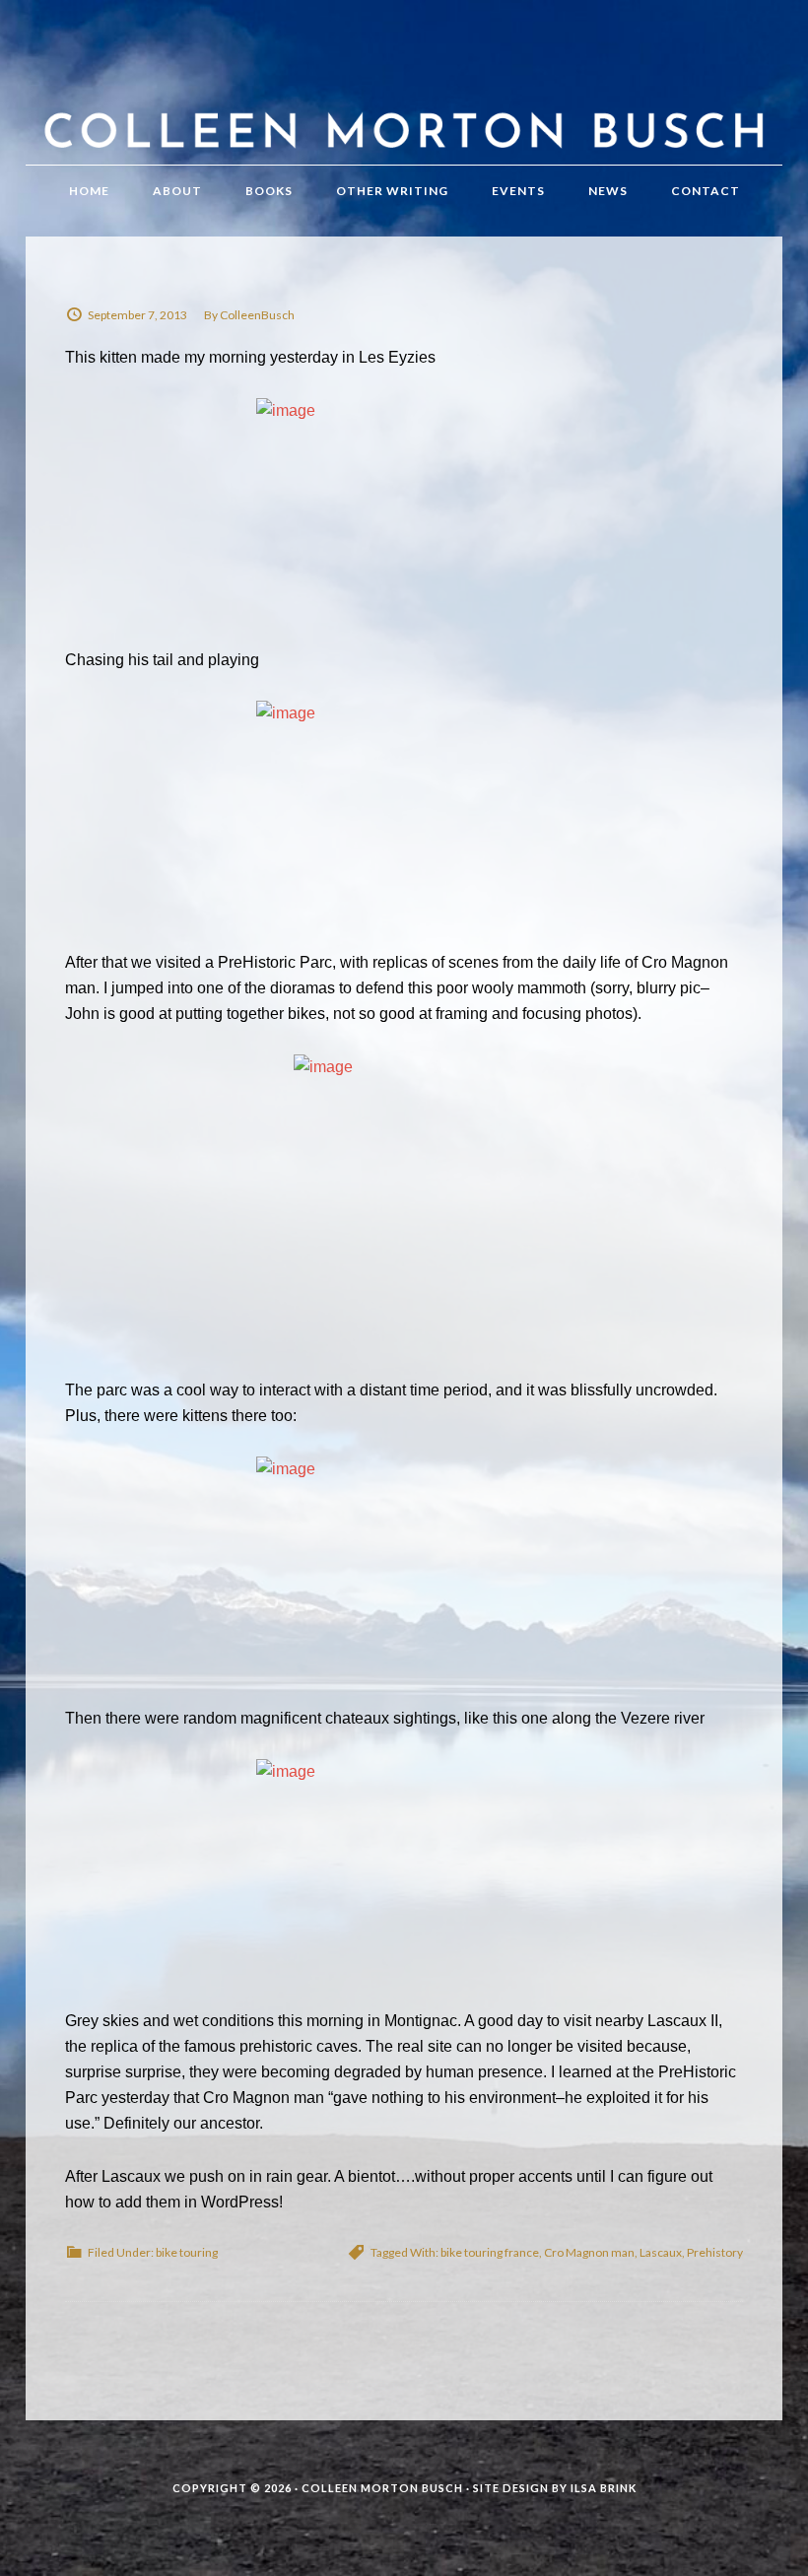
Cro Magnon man (589, 2252)
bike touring (187, 2252)
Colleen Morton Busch (404, 102)
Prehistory (715, 2252)
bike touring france (490, 2252)
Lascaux (661, 2252)
